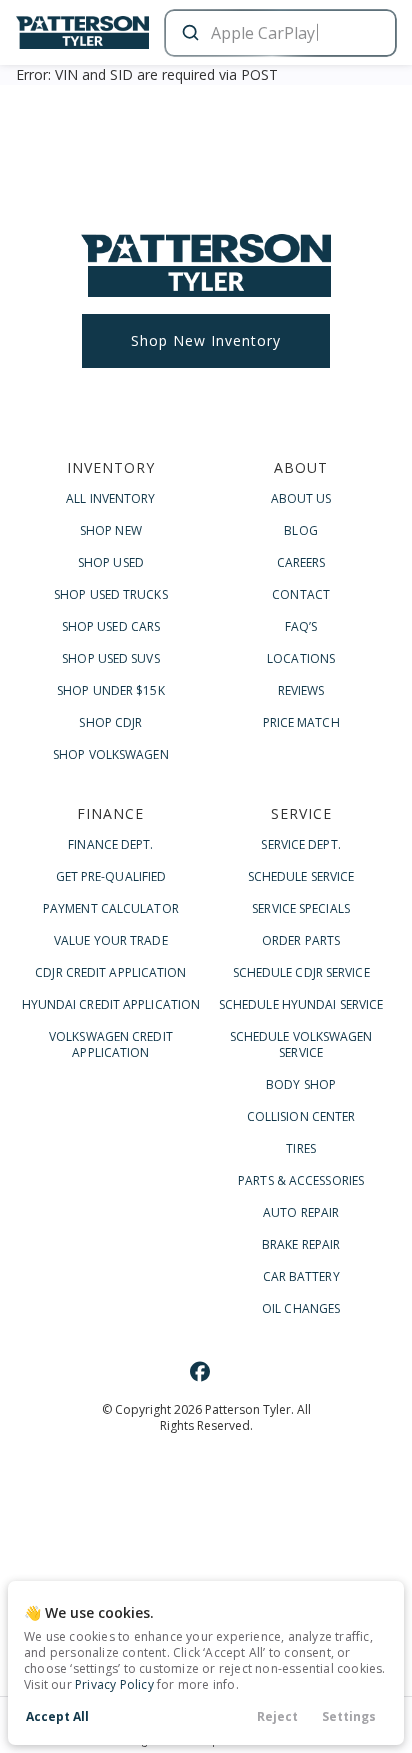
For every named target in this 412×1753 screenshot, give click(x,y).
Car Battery (301, 1276)
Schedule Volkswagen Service (301, 1044)
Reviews (301, 690)
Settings (349, 1716)
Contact (301, 594)
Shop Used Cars (111, 626)
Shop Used (111, 562)
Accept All (57, 1716)
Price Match (301, 722)
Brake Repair (301, 1244)
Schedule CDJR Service (301, 972)
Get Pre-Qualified (111, 876)
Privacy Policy (114, 1684)
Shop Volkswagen (111, 754)
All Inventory (110, 498)
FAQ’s (301, 626)
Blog (300, 530)
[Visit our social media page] (200, 1371)
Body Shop (301, 1084)
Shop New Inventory (206, 340)
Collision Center (301, 1116)
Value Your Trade (111, 940)
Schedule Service (301, 876)
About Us (301, 498)
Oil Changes (301, 1308)
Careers (301, 562)
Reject (277, 1716)
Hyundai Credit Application (111, 1004)
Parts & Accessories (301, 1180)
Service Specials (301, 908)
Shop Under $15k (111, 690)
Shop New (111, 530)
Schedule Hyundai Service (301, 1004)
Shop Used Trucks (111, 594)
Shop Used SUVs (110, 658)
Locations (301, 658)
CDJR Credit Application (110, 972)
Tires (301, 1148)
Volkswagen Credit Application (111, 1044)
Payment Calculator (111, 908)
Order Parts (301, 940)
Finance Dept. (110, 844)
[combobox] (279, 33)
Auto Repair (301, 1212)
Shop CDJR (110, 722)
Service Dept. (300, 844)
